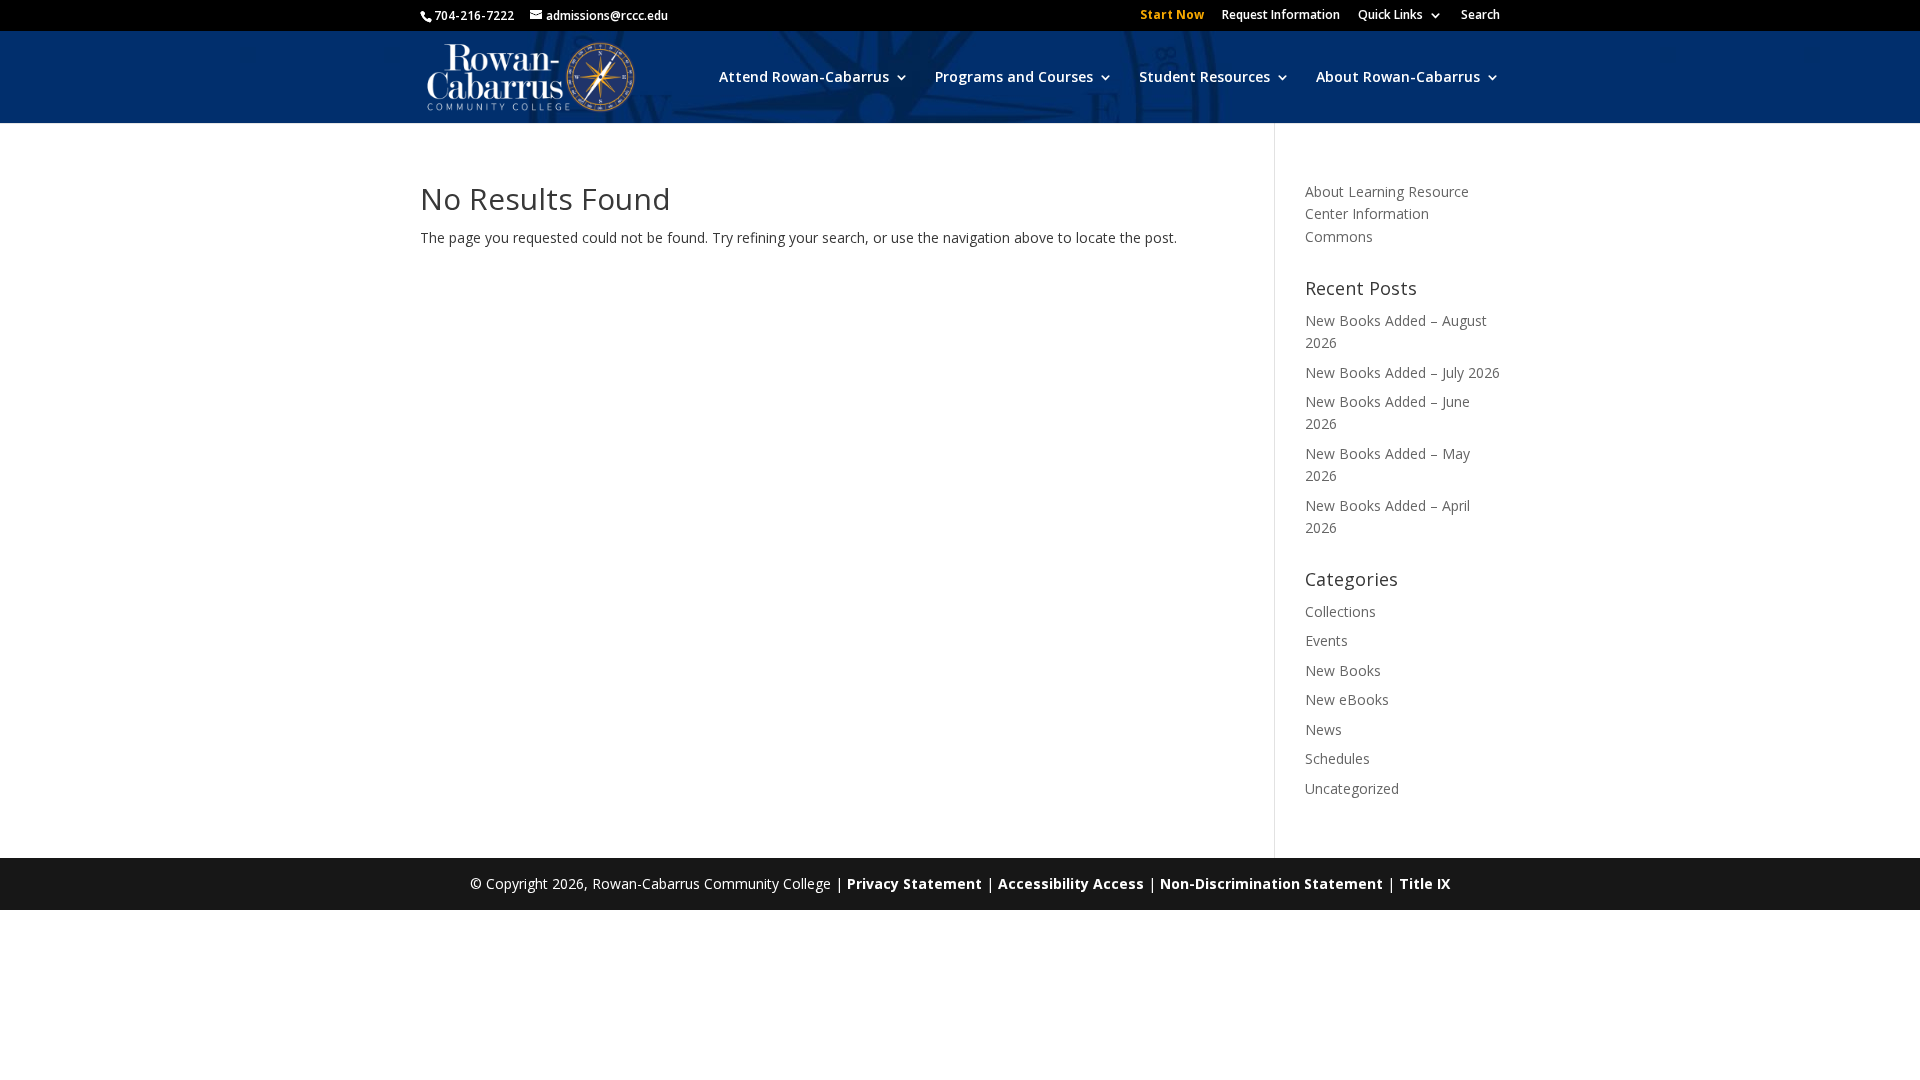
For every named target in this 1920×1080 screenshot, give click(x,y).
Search (1480, 16)
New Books (1343, 670)
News (1323, 729)
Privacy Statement (914, 883)
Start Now (1172, 16)
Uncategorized (1352, 788)
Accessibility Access (1071, 883)
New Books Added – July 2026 (1402, 372)
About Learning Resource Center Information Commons (1387, 214)
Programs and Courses (1014, 78)
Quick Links (1390, 16)
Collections (1340, 611)
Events (1326, 640)
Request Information (1281, 16)
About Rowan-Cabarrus (1398, 78)
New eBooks (1347, 699)
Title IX (1424, 883)
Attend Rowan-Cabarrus (804, 78)
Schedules (1337, 758)
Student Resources (1204, 78)
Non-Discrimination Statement (1271, 883)
